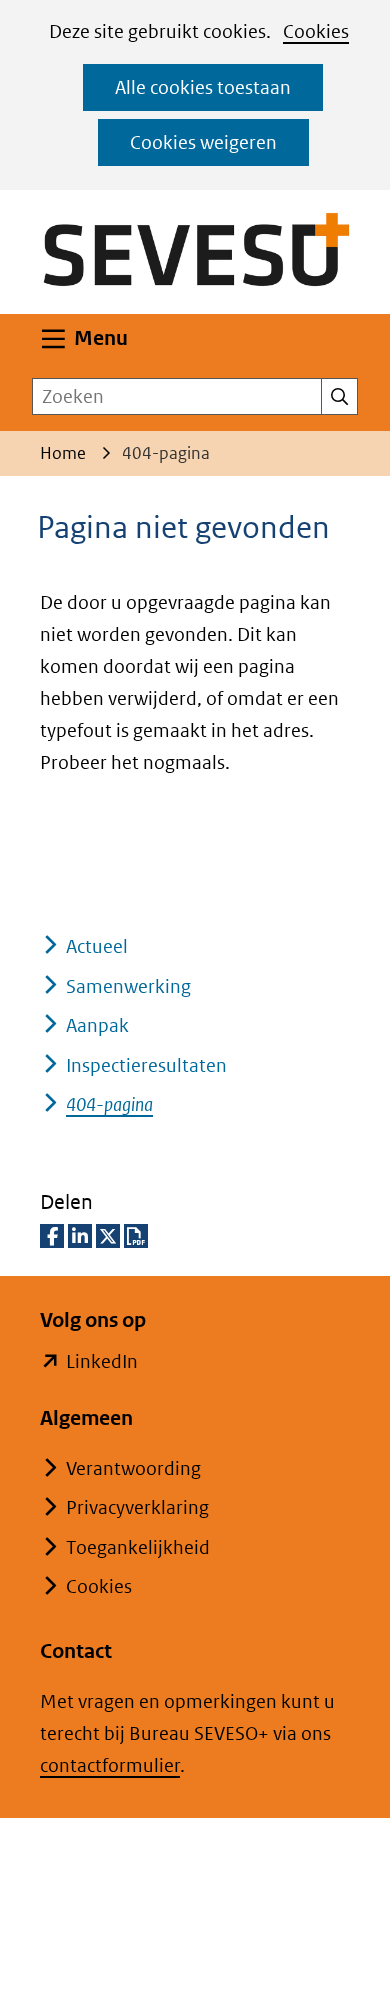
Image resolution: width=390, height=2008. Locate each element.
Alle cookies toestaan (203, 87)
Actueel (97, 946)
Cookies (316, 31)
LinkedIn (102, 1363)
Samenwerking (128, 986)
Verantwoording (133, 1468)
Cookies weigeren (203, 142)
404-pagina (109, 1104)
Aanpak (97, 1025)
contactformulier (110, 1765)
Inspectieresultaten (146, 1065)
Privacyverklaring (137, 1507)
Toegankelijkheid (138, 1547)
